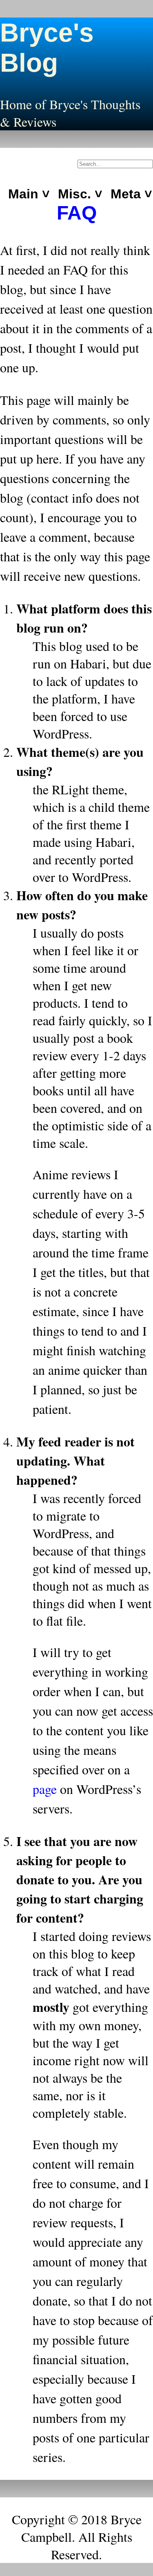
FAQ (77, 213)
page (45, 1789)
